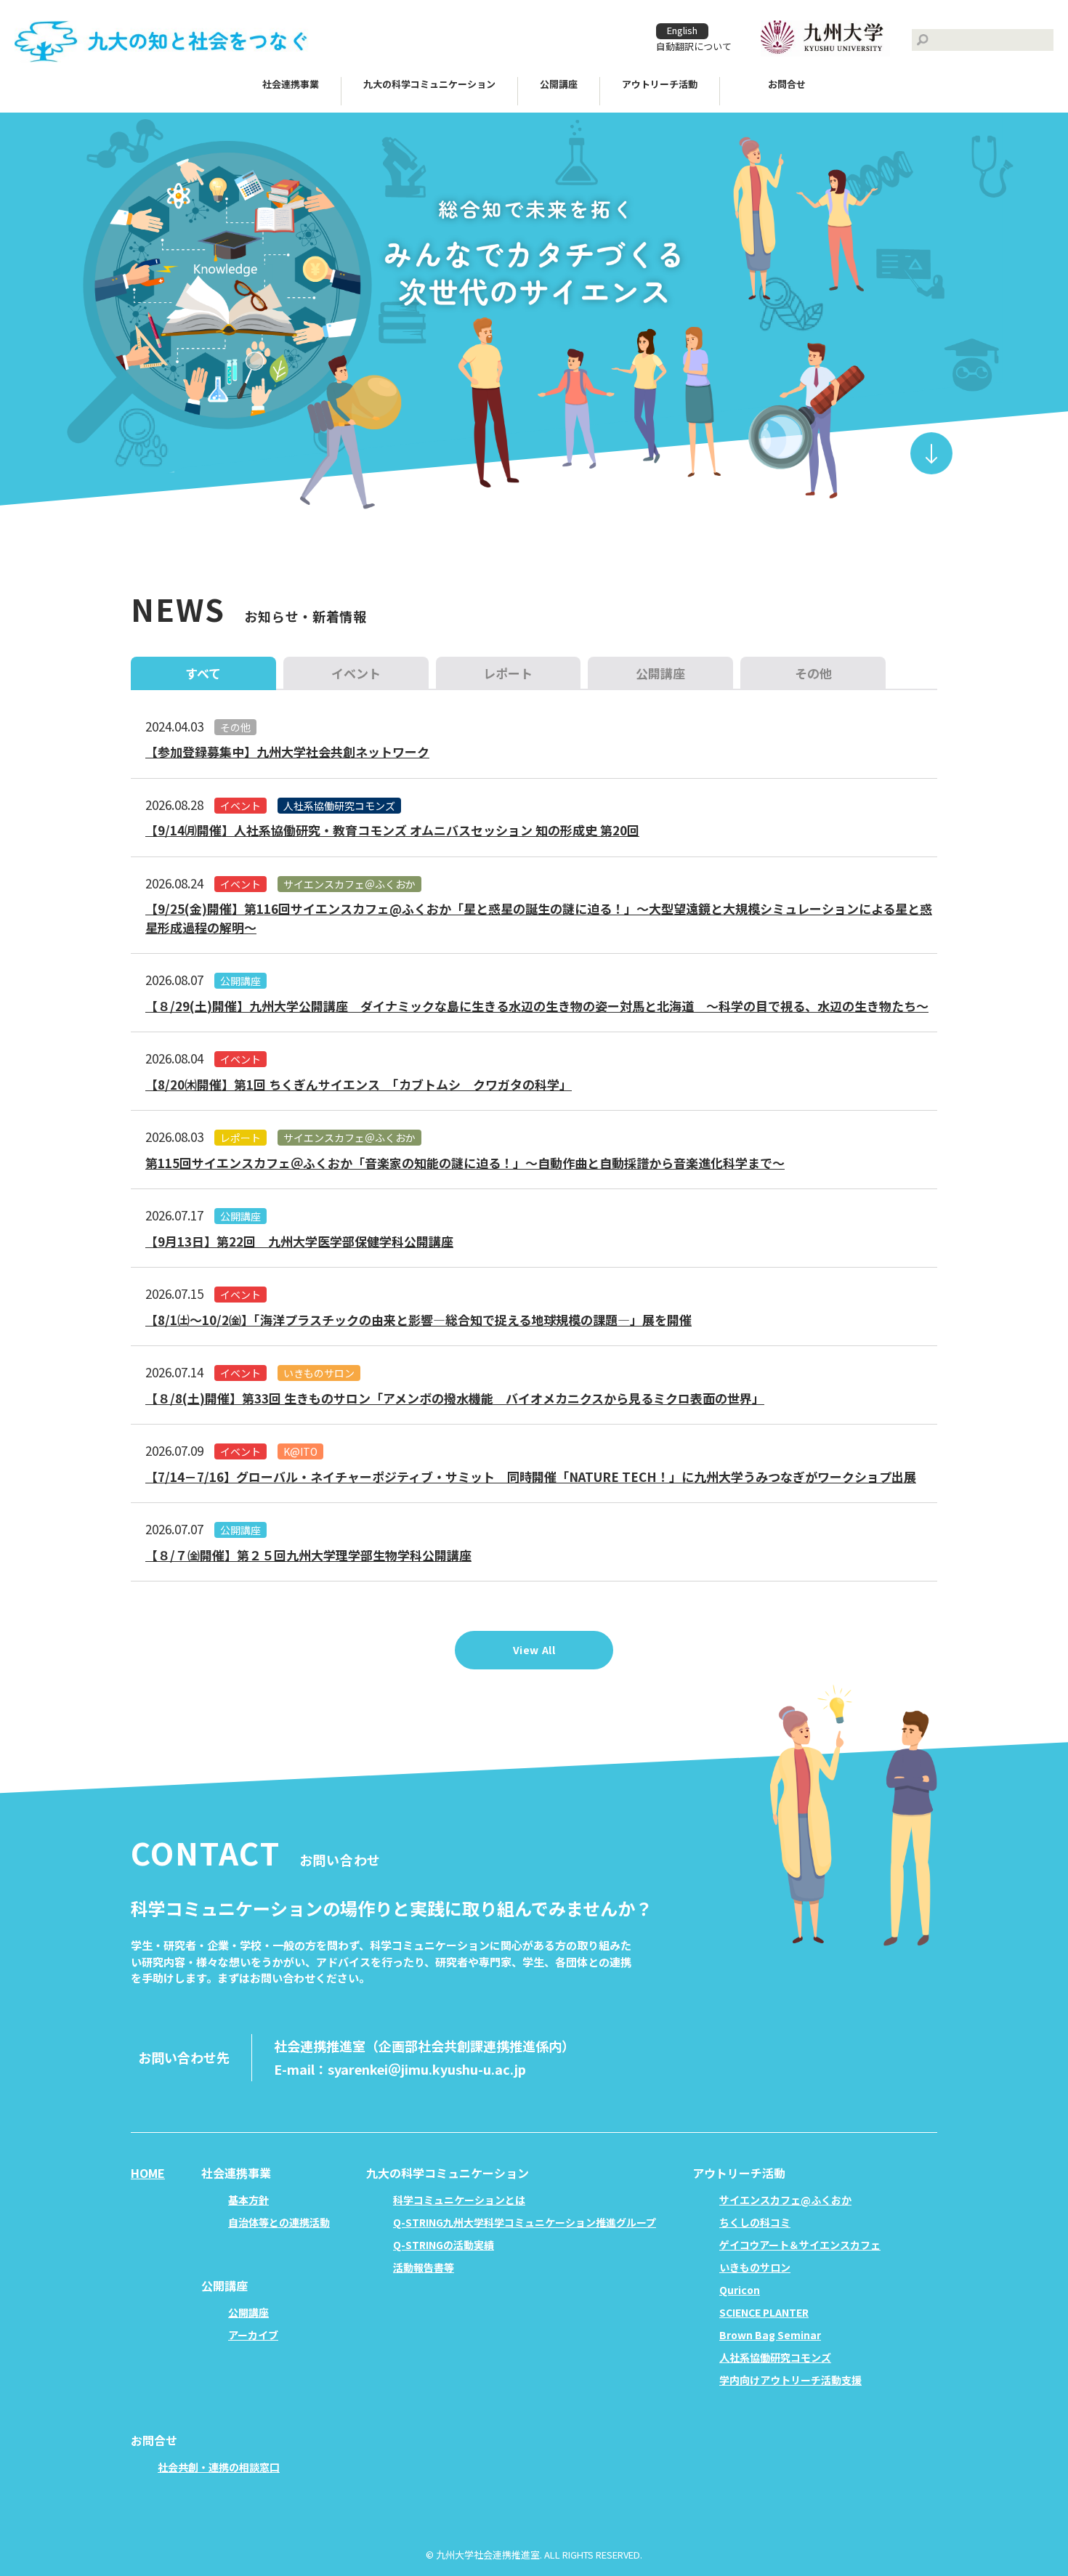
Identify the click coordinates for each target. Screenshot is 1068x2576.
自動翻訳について (694, 46)
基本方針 (248, 2200)
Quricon (740, 2290)
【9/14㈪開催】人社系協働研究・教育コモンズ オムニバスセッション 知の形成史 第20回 (392, 830)
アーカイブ (253, 2335)
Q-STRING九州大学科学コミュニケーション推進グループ (525, 2222)
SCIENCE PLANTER (764, 2312)
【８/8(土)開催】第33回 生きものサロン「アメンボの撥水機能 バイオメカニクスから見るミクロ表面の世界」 (455, 1398)
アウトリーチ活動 (660, 84)
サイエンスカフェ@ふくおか (785, 2200)
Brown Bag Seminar (770, 2335)
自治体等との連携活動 (279, 2222)
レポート (240, 1138)
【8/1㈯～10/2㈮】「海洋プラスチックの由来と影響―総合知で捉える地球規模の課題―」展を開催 (418, 1320)
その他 (235, 727)
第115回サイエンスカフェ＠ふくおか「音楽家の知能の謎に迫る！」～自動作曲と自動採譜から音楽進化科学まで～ (465, 1163)
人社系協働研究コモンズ (339, 806)
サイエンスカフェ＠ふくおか (349, 884)
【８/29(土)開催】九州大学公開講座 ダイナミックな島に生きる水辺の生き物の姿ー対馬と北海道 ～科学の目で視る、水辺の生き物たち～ (537, 1006)
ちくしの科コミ (755, 2222)
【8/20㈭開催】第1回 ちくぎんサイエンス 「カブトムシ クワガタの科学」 (359, 1084)
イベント (240, 806)
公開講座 (240, 981)
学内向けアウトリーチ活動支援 (790, 2380)
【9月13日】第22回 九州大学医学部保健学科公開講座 (299, 1241)
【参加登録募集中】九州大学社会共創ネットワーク (287, 752)
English (682, 30)
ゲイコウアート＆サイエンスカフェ (800, 2245)
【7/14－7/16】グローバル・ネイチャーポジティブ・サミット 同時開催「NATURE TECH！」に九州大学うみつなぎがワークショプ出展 (531, 1477)
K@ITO (300, 1451)
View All (534, 1650)
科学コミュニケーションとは (459, 2200)
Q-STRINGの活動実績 (444, 2245)
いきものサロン (319, 1373)
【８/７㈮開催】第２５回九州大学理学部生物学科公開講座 (308, 1555)
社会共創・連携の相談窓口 (219, 2467)
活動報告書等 (424, 2267)
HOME (148, 2173)
